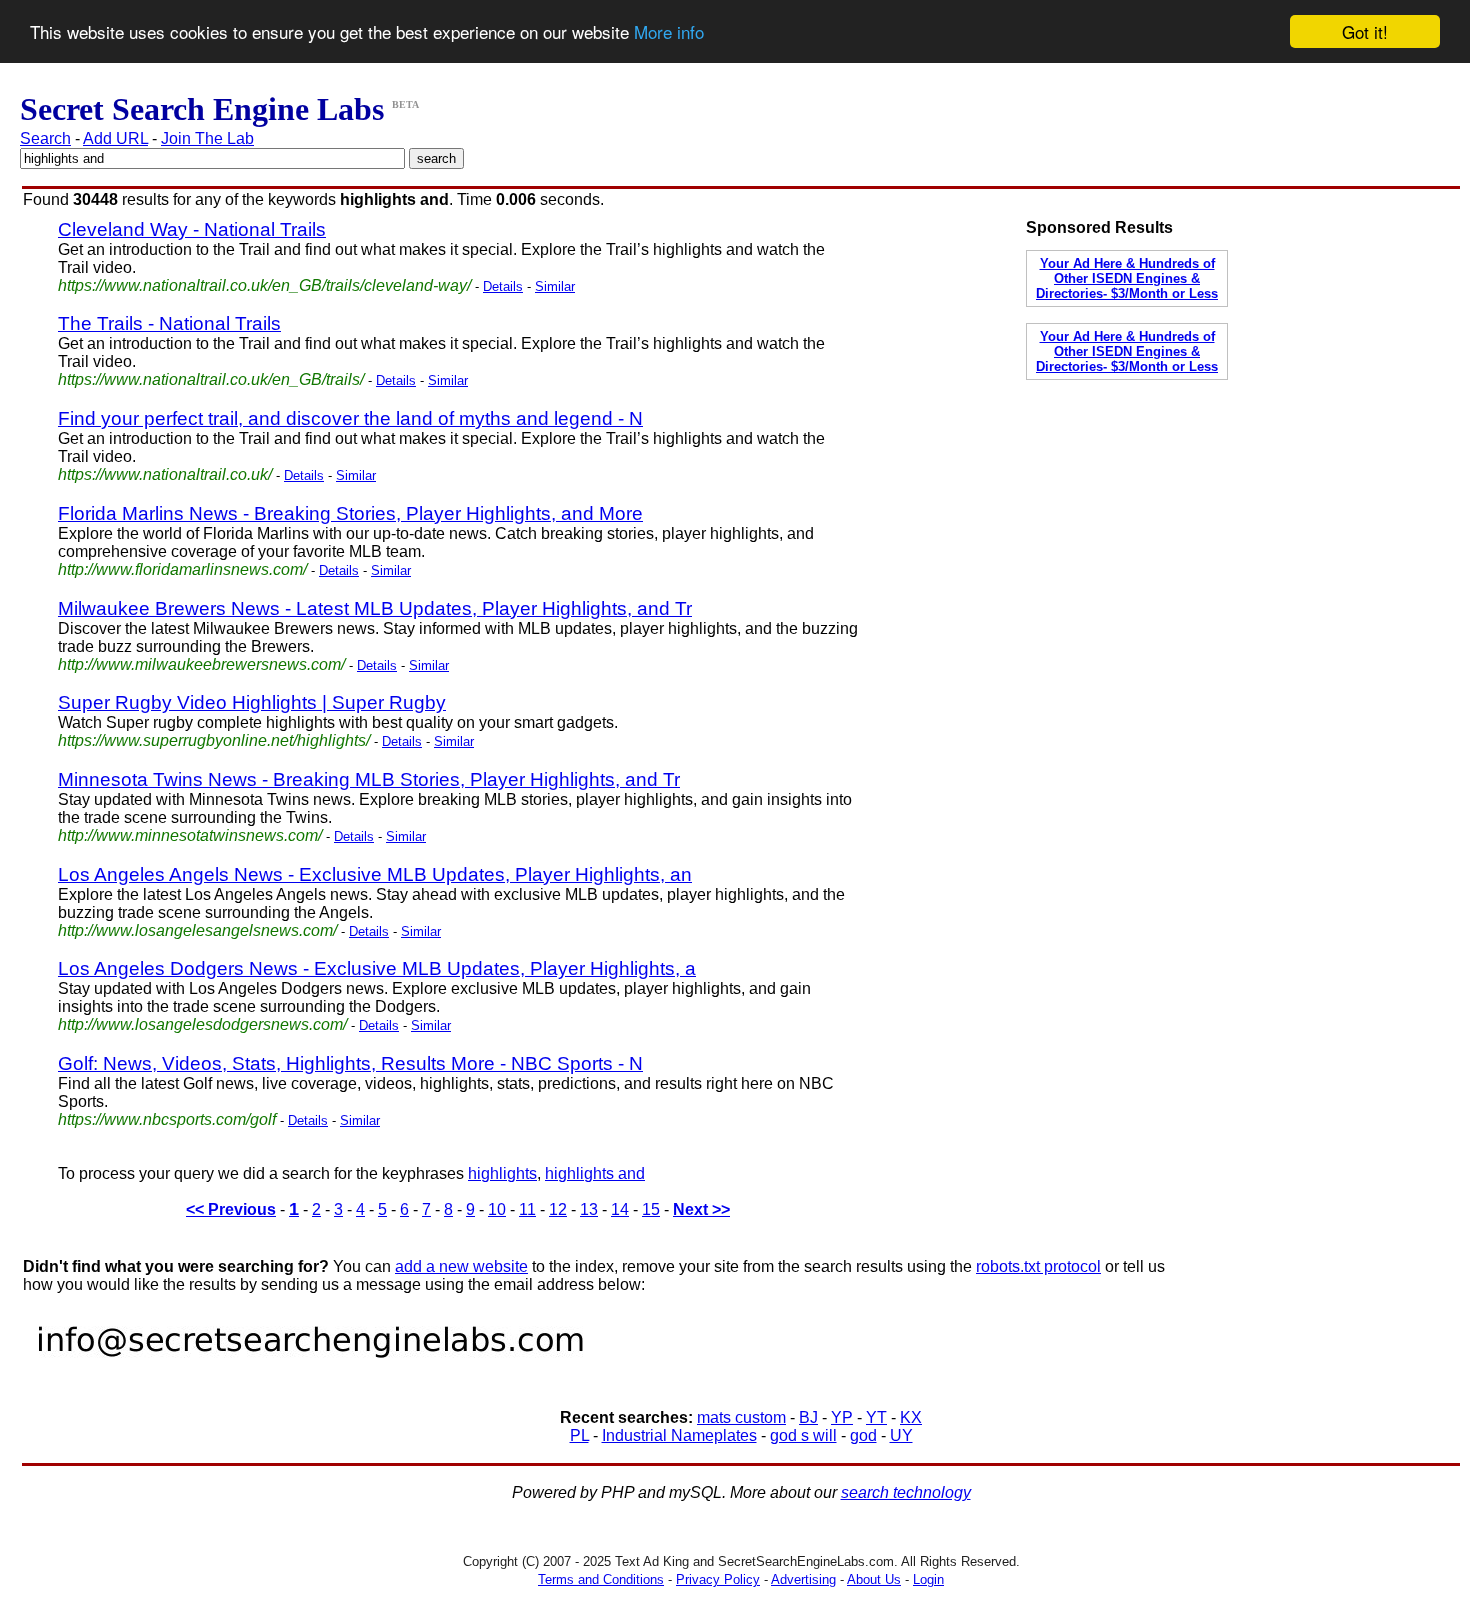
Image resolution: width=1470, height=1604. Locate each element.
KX (911, 1417)
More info (669, 32)
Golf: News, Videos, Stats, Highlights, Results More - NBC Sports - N (350, 1063)
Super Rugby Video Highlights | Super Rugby (252, 702)
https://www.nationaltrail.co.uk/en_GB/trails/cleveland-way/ (264, 285)
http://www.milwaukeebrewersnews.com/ (201, 664)
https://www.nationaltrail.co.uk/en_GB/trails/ (211, 379)
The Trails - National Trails (169, 323)
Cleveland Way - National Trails (192, 229)
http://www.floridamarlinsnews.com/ (182, 569)
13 (589, 1209)
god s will (803, 1435)
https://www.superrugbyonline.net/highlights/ (214, 740)
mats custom (741, 1417)
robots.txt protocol (1038, 1266)
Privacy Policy (718, 1579)
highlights (502, 1173)
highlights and (595, 1173)
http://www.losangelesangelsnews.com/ (197, 930)
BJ (808, 1417)
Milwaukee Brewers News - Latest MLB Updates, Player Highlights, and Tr (375, 608)
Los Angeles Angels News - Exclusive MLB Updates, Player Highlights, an (375, 874)
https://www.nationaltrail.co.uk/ (165, 474)
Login (928, 1579)
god (863, 1435)
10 (497, 1209)
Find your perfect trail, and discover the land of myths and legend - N (350, 418)
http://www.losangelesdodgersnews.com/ (202, 1024)
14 (620, 1209)
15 (651, 1209)
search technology (906, 1492)
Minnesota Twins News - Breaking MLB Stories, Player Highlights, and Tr (369, 779)
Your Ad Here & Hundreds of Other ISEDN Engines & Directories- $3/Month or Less (1127, 278)
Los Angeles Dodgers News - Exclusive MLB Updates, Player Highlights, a (377, 968)
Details (503, 286)
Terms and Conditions (601, 1579)
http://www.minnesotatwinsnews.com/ (190, 835)
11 (527, 1209)
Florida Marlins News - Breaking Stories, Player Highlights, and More (350, 513)
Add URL (115, 138)
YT (876, 1417)
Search (45, 138)
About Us (874, 1579)
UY (901, 1435)
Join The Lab (207, 138)
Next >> (701, 1209)
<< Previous (231, 1209)
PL (579, 1435)
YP (842, 1417)
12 (558, 1209)
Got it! (1365, 31)
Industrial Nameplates (679, 1435)
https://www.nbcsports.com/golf (167, 1119)
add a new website (461, 1266)
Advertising (803, 1579)
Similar (555, 286)
